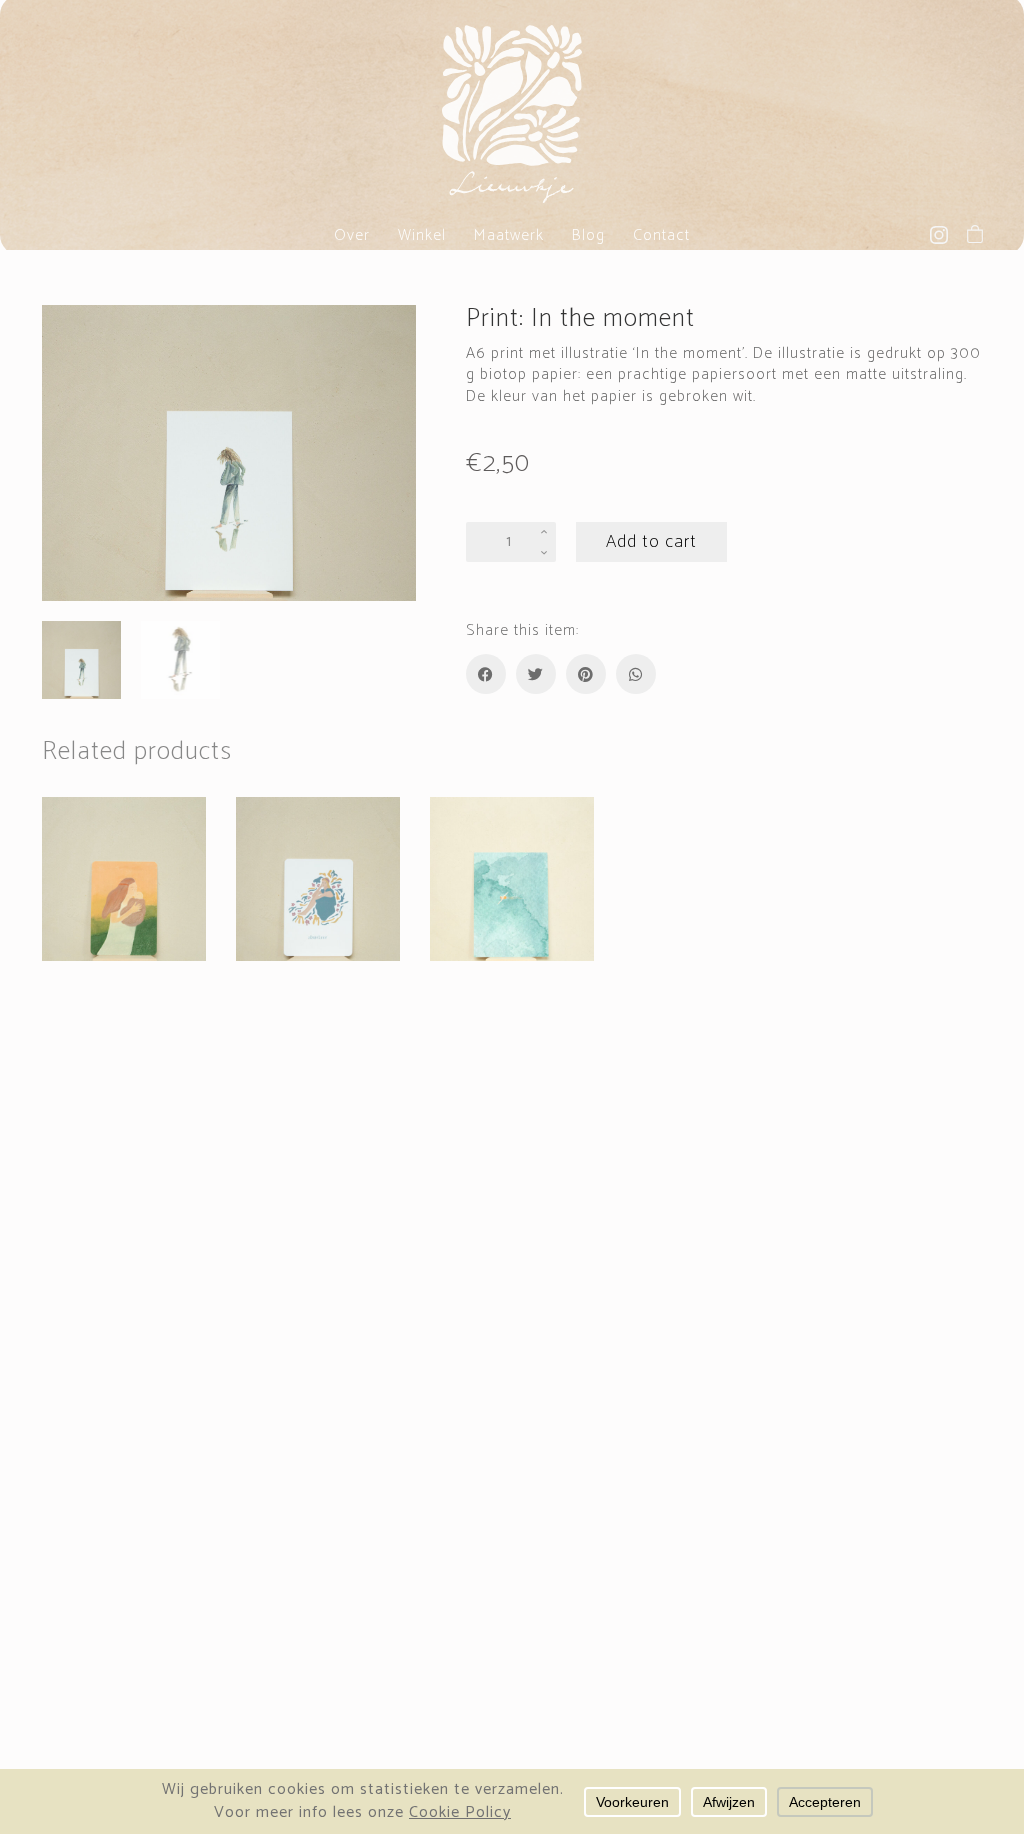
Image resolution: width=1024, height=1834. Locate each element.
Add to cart (651, 542)
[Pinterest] (586, 674)
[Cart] (975, 234)
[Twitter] (536, 674)
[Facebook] (486, 674)
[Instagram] (939, 235)
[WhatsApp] (636, 674)
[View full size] (68, 337)
